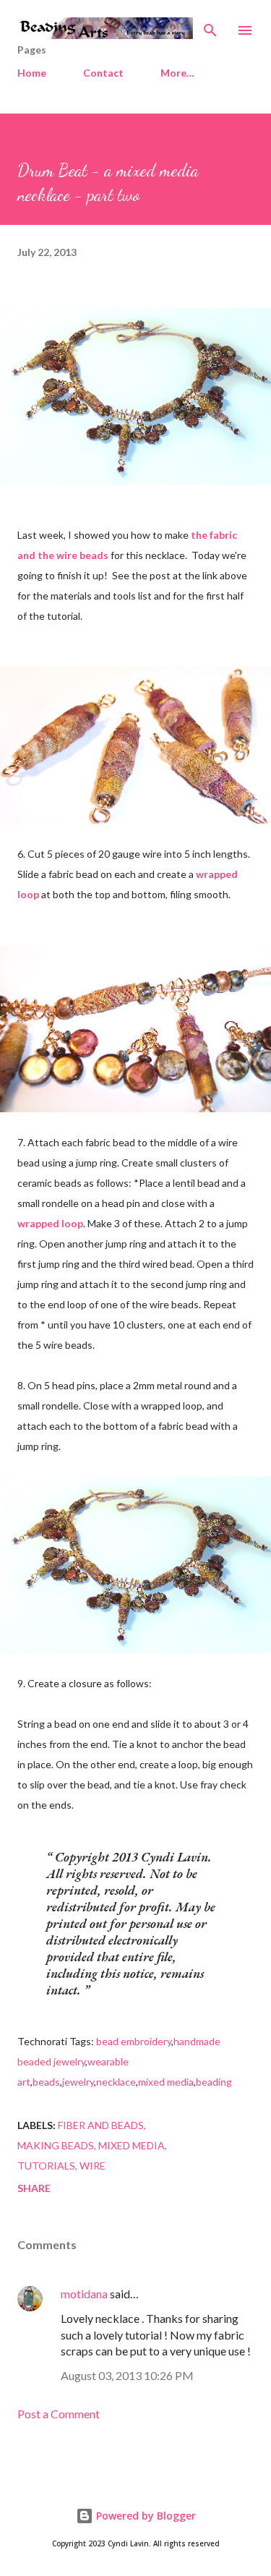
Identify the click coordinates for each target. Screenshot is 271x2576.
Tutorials (46, 2166)
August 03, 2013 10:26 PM (127, 2375)
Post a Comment (59, 2414)
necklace (116, 2082)
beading (214, 2082)
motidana (84, 2294)
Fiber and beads (101, 2125)
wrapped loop (50, 1223)
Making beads (56, 2145)
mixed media (166, 2082)
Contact (103, 73)
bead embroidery (134, 2041)
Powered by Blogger (145, 2516)
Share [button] (34, 2188)
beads (46, 2082)
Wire (93, 2166)
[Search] (210, 26)
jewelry (78, 2082)
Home (32, 73)
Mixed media (132, 2145)
